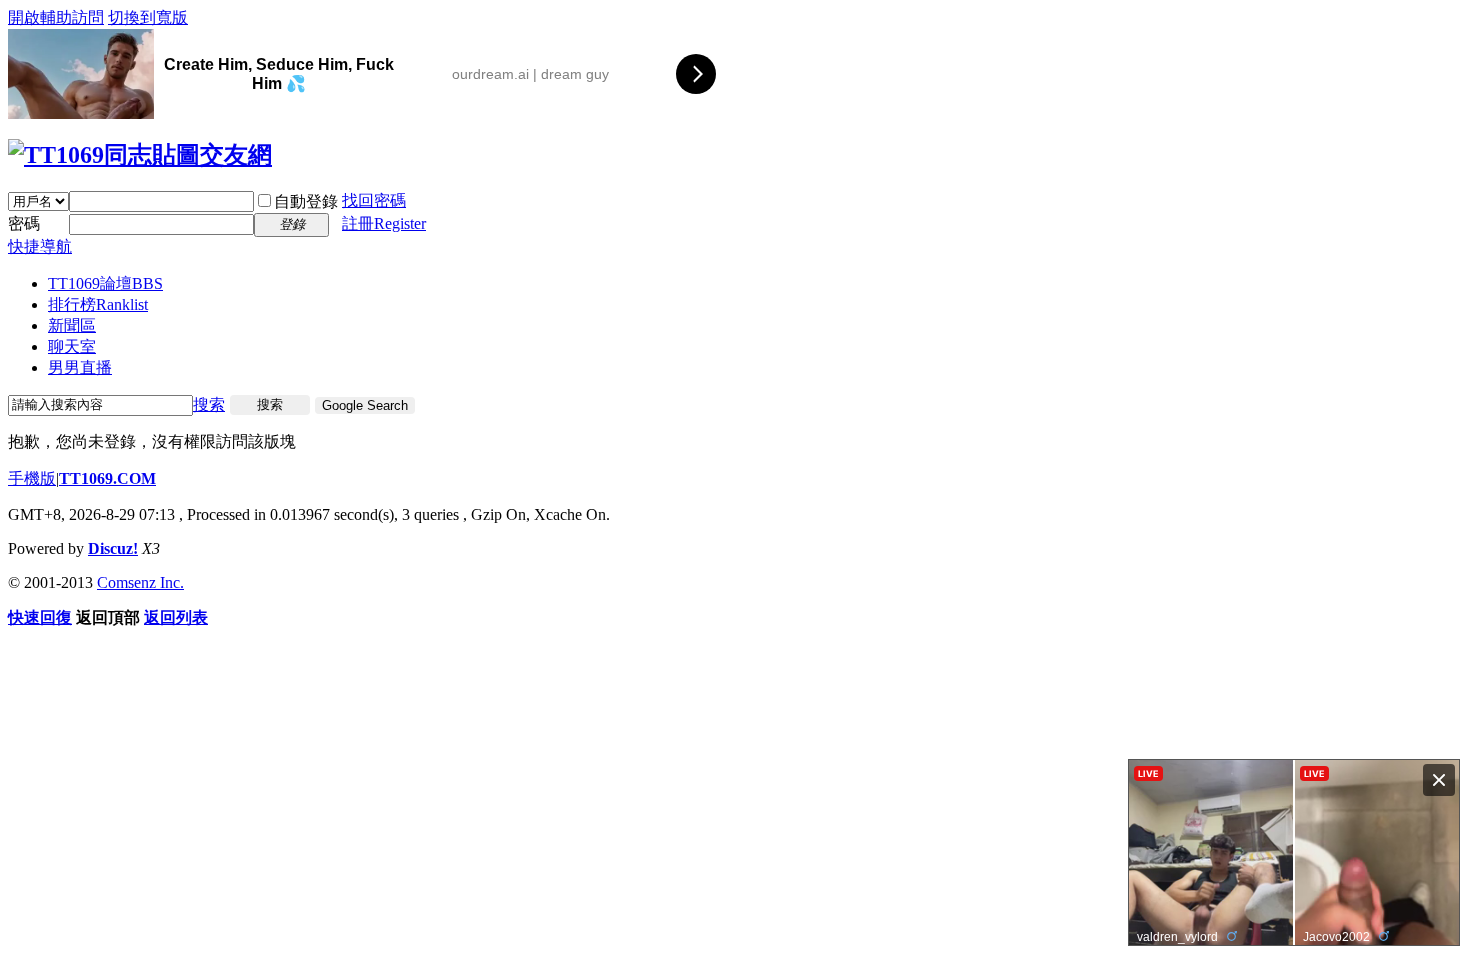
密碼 (24, 223)
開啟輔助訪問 (56, 17)
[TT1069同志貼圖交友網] (140, 155)
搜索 (209, 404)
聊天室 (72, 346)
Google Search (365, 405)
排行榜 (98, 304)
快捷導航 (40, 246)
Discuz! (113, 548)
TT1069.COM (107, 478)
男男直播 (80, 367)
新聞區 (72, 325)
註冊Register (384, 223)
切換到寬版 (148, 17)
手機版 (32, 478)
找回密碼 (374, 200)
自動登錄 (306, 201)
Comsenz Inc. (140, 582)
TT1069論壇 (105, 283)
